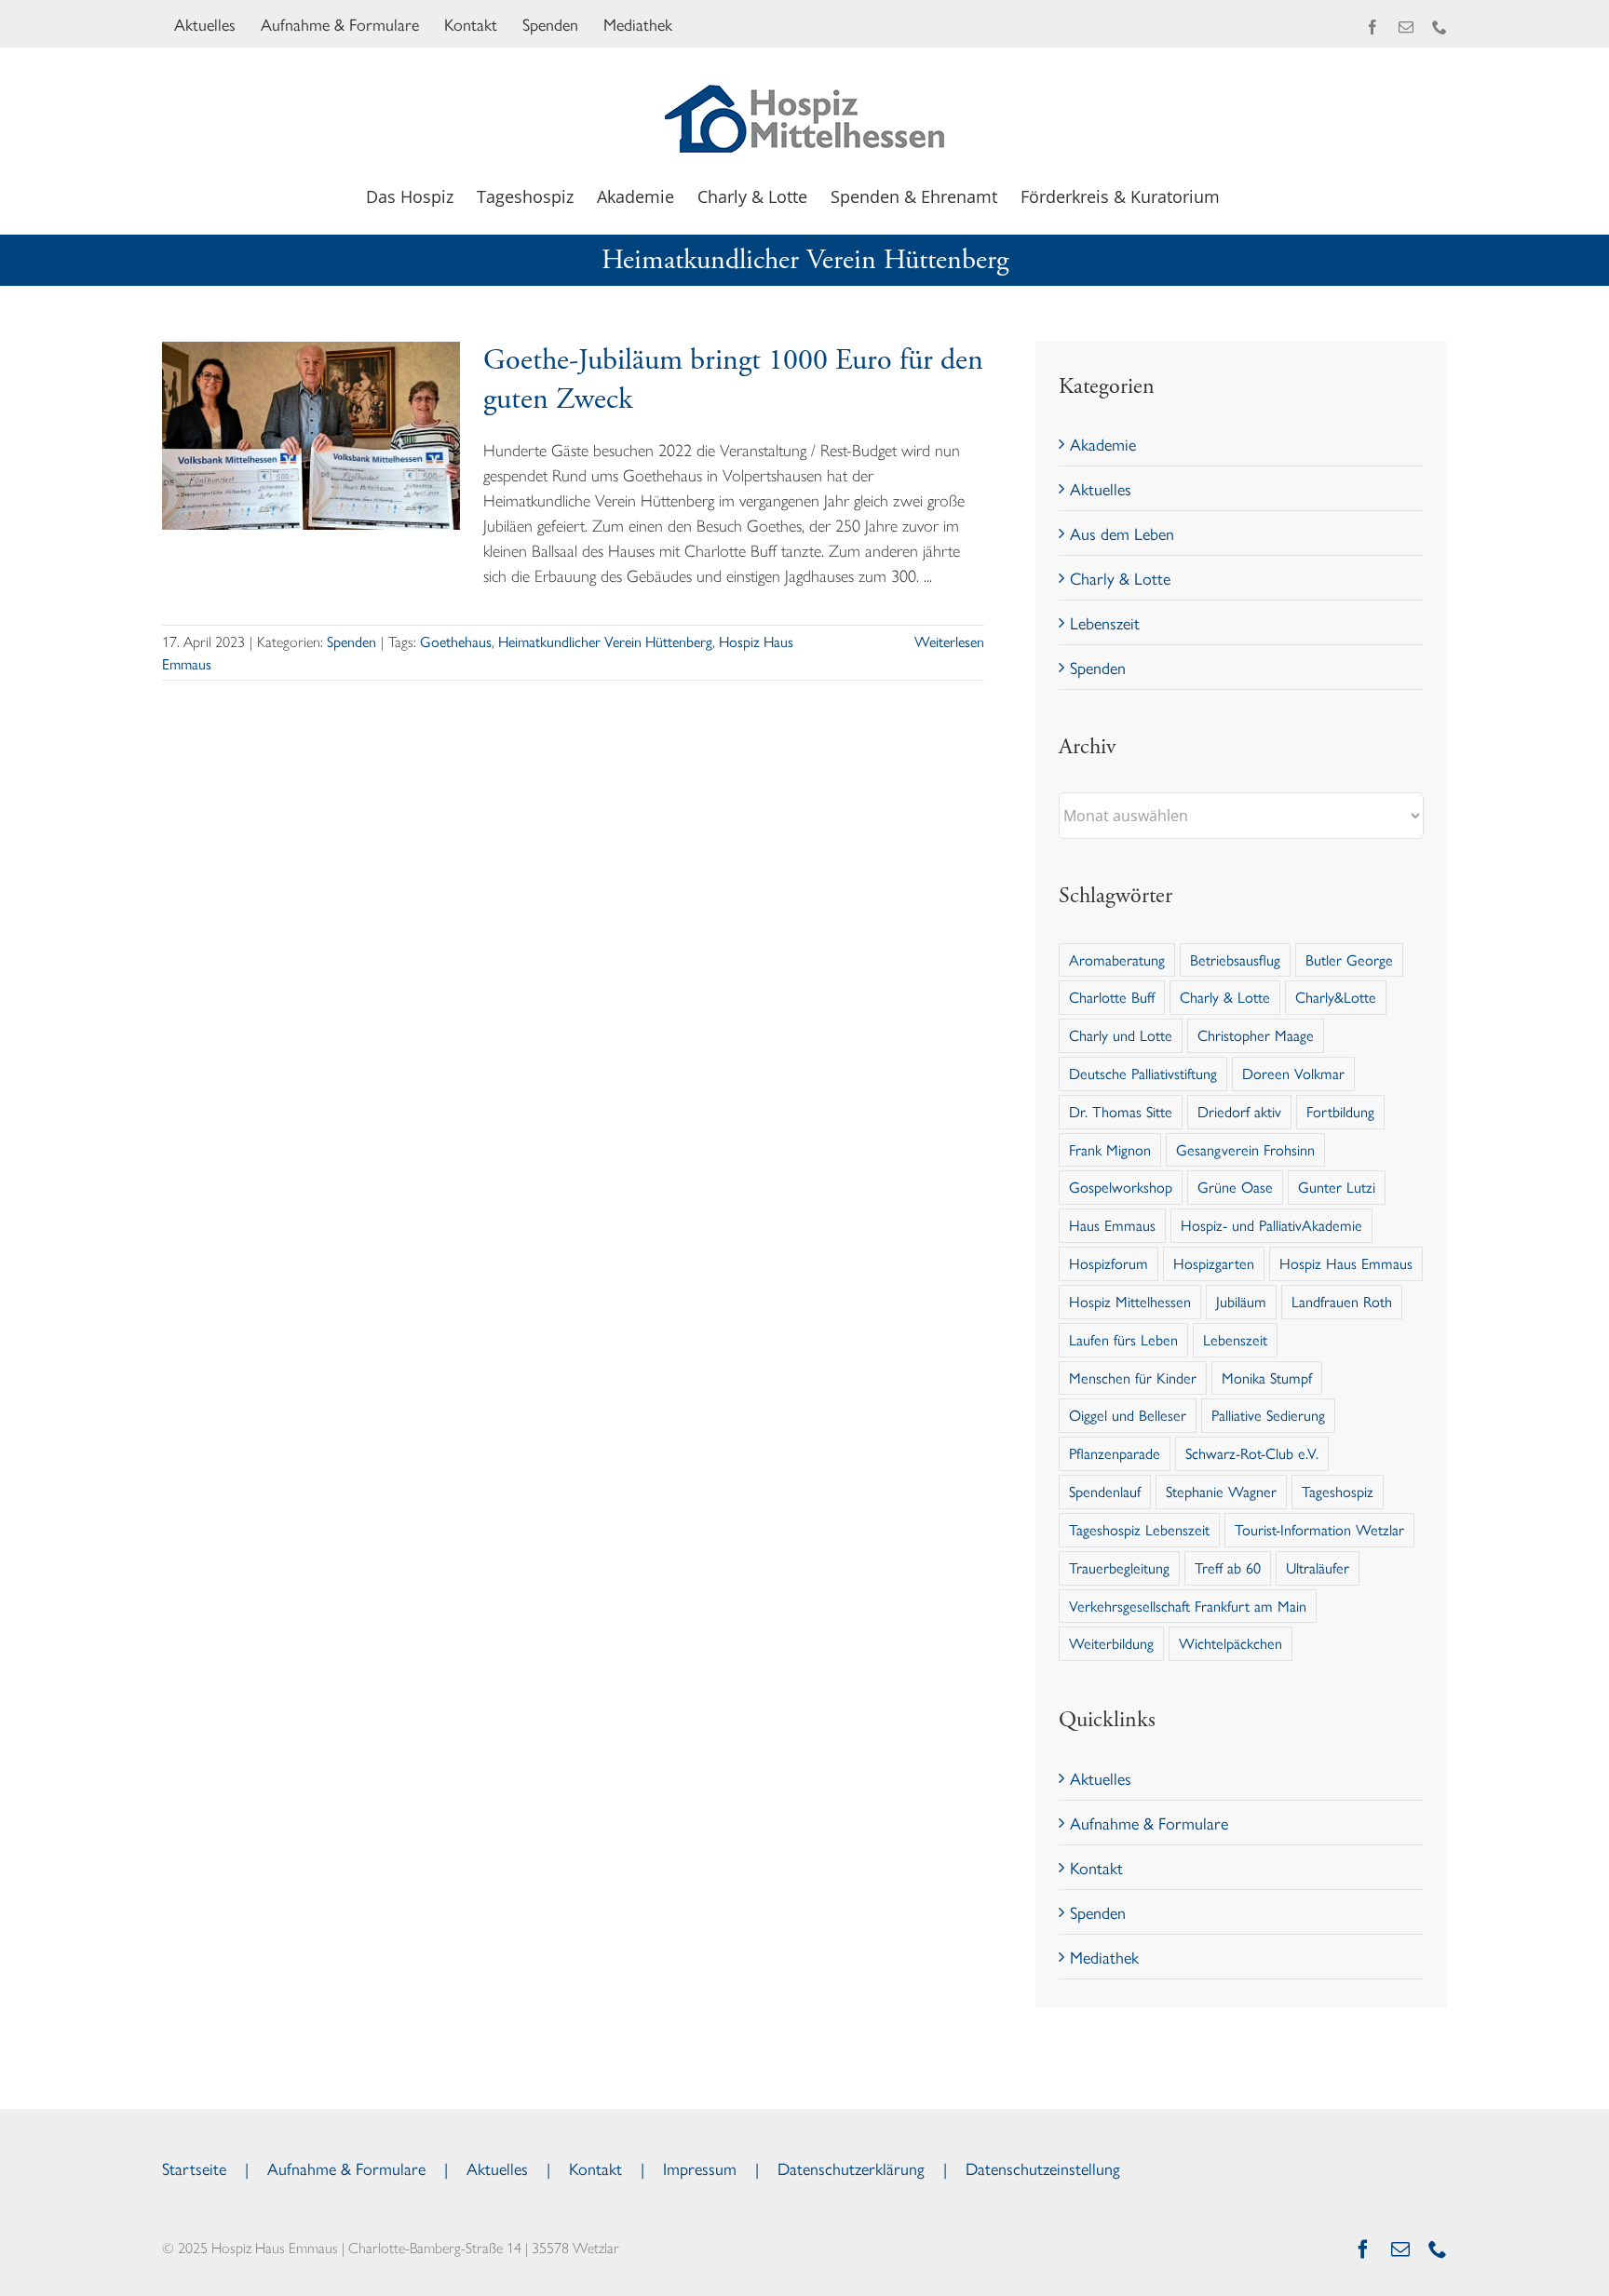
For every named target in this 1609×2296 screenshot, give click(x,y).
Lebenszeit (1105, 622)
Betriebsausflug (1235, 959)
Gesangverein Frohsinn (1245, 1149)
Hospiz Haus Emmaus (1346, 1263)
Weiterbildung (1111, 1643)
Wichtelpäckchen (1230, 1643)
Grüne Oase (1235, 1187)
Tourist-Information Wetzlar (1319, 1529)
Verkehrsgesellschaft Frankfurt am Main (1188, 1606)
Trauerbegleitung (1119, 1567)
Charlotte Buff (1112, 997)
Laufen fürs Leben (1123, 1339)
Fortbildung (1340, 1111)
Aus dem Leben (1122, 533)
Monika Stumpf (1267, 1378)
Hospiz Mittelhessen (1130, 1301)
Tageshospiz (1338, 1491)
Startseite (194, 2168)
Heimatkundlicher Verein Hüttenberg (605, 641)
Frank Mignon (1110, 1149)
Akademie (1103, 444)
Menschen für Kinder (1133, 1378)
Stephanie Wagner (1221, 1491)
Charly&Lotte (1336, 997)
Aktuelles (1101, 488)
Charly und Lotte (1121, 1035)
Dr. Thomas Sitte (1121, 1111)
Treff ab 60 (1228, 1567)
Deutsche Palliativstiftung (1143, 1073)
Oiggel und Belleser (1128, 1415)
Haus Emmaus (1112, 1225)
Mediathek (1104, 1957)
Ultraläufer (1318, 1567)
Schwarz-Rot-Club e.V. (1252, 1453)
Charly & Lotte (1120, 578)
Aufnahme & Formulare (1149, 1823)
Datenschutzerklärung (851, 2168)
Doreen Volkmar (1293, 1073)
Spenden (352, 641)
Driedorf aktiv (1239, 1111)
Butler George (1349, 959)
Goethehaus (456, 641)
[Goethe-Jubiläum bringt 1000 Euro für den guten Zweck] (311, 436)
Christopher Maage (1256, 1035)
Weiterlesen (949, 641)
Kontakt (1096, 1867)
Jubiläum (1241, 1301)
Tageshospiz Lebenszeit (1139, 1529)
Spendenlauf (1105, 1491)
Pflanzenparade (1115, 1453)
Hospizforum (1109, 1263)
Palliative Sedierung (1268, 1415)
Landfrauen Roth (1342, 1301)
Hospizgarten (1214, 1263)
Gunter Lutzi (1337, 1187)
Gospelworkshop (1121, 1187)
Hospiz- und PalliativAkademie (1271, 1225)
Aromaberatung (1117, 959)
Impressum (700, 2168)
